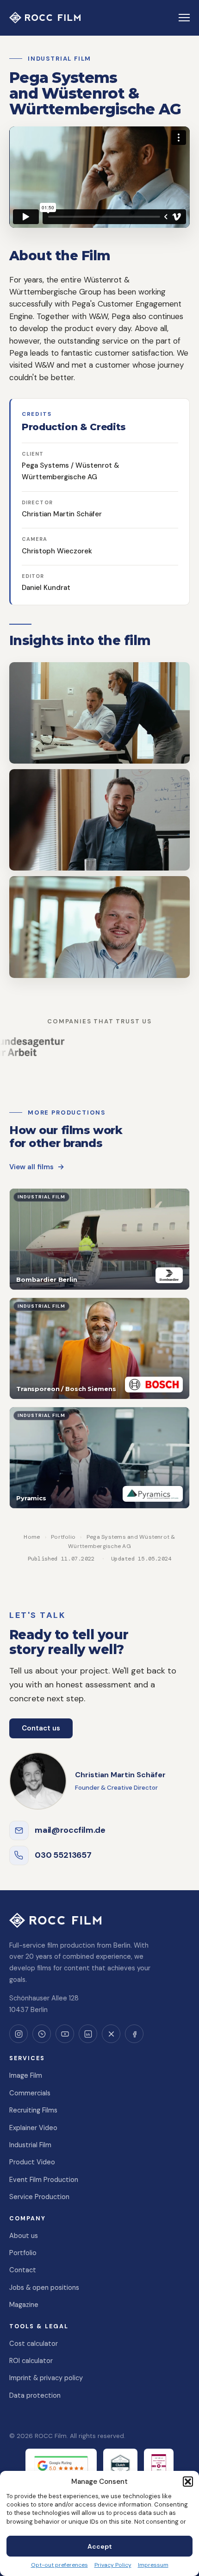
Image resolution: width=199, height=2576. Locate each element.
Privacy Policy (113, 2565)
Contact (23, 2270)
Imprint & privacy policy (46, 2378)
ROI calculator (31, 2361)
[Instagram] (19, 2034)
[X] (111, 2034)
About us (24, 2236)
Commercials (30, 2093)
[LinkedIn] (88, 2034)
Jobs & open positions (44, 2288)
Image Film (26, 2075)
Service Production (39, 2197)
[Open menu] (184, 18)
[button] (188, 2482)
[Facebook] (134, 2034)
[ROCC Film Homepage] (45, 18)
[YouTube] (65, 2034)
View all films (31, 1167)
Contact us (41, 1728)
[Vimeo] (42, 2034)
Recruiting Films (33, 2110)
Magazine (24, 2305)
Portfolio (63, 1537)
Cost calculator (34, 2344)
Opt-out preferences (59, 2565)
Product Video (32, 2162)
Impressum (153, 2565)
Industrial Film (30, 2145)
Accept (100, 2546)
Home (32, 1537)
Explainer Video (33, 2128)
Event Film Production (44, 2180)
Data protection (35, 2395)
